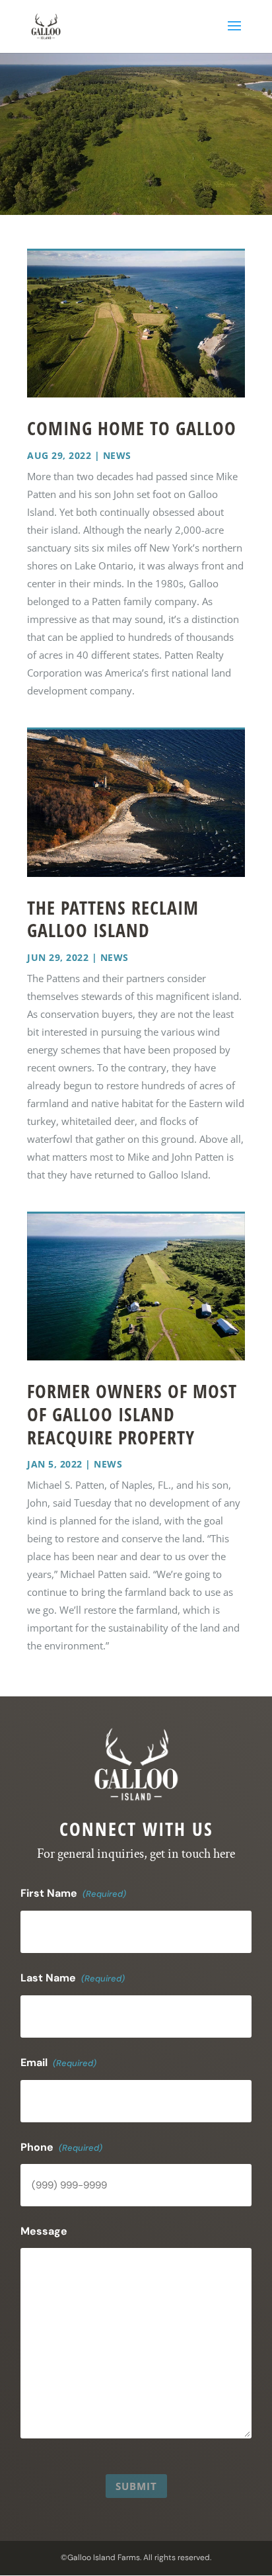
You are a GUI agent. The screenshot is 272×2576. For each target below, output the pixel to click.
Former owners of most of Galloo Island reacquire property (132, 1414)
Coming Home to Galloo (132, 428)
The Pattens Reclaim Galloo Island (113, 919)
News (117, 455)
